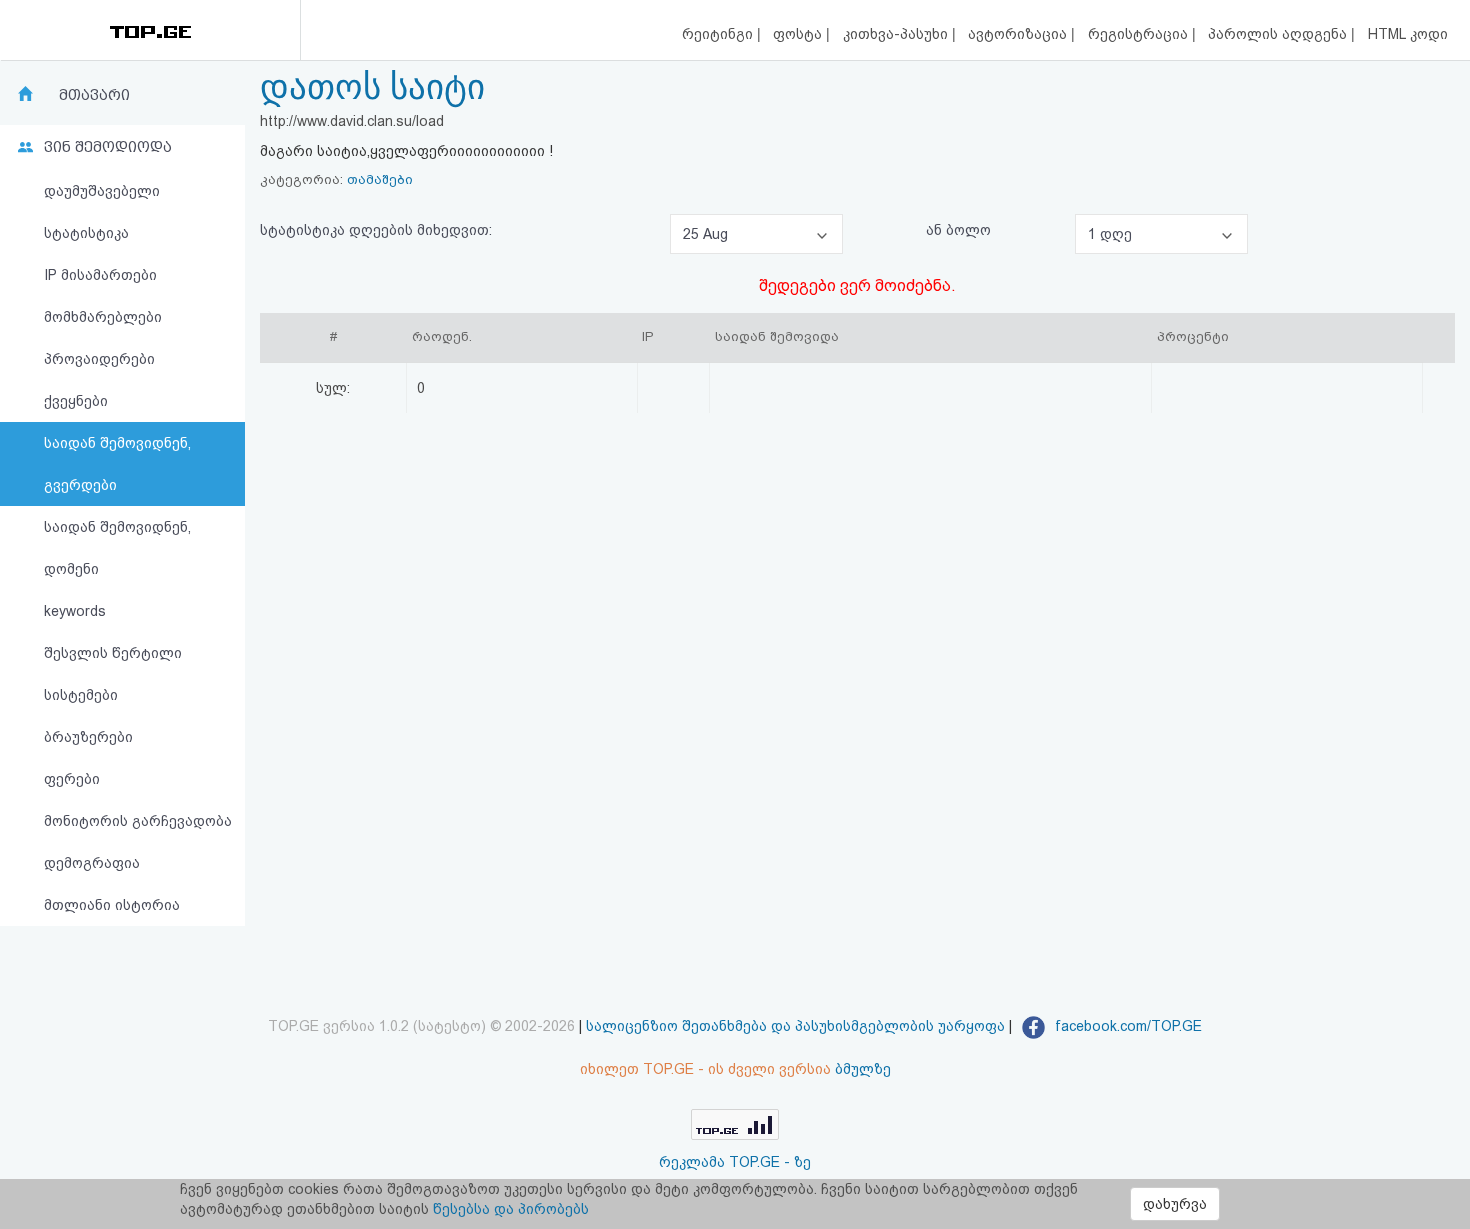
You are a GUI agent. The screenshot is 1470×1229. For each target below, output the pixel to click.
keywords (75, 611)
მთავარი (94, 95)
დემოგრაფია (92, 863)
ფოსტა (799, 34)
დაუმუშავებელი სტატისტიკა (102, 212)
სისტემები (81, 695)
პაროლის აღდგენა (1279, 34)
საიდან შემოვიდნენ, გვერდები (117, 464)
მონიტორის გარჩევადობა (138, 821)
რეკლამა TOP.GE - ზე (735, 1162)
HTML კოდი (1408, 34)
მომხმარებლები (103, 317)
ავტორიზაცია (1019, 34)
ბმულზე (863, 1069)
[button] (756, 234)
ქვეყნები (76, 401)
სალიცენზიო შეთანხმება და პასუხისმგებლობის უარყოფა (795, 1026)
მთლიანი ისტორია (112, 905)
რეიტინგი (719, 34)
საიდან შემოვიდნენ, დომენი (117, 548)
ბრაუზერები (88, 737)
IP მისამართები (100, 275)
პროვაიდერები (99, 359)
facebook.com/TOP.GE (1126, 1026)
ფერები (72, 779)
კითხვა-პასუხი (897, 34)
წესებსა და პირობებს (511, 1209)
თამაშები (380, 179)
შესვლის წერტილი (113, 653)
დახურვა (1175, 1204)
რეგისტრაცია (1140, 34)
